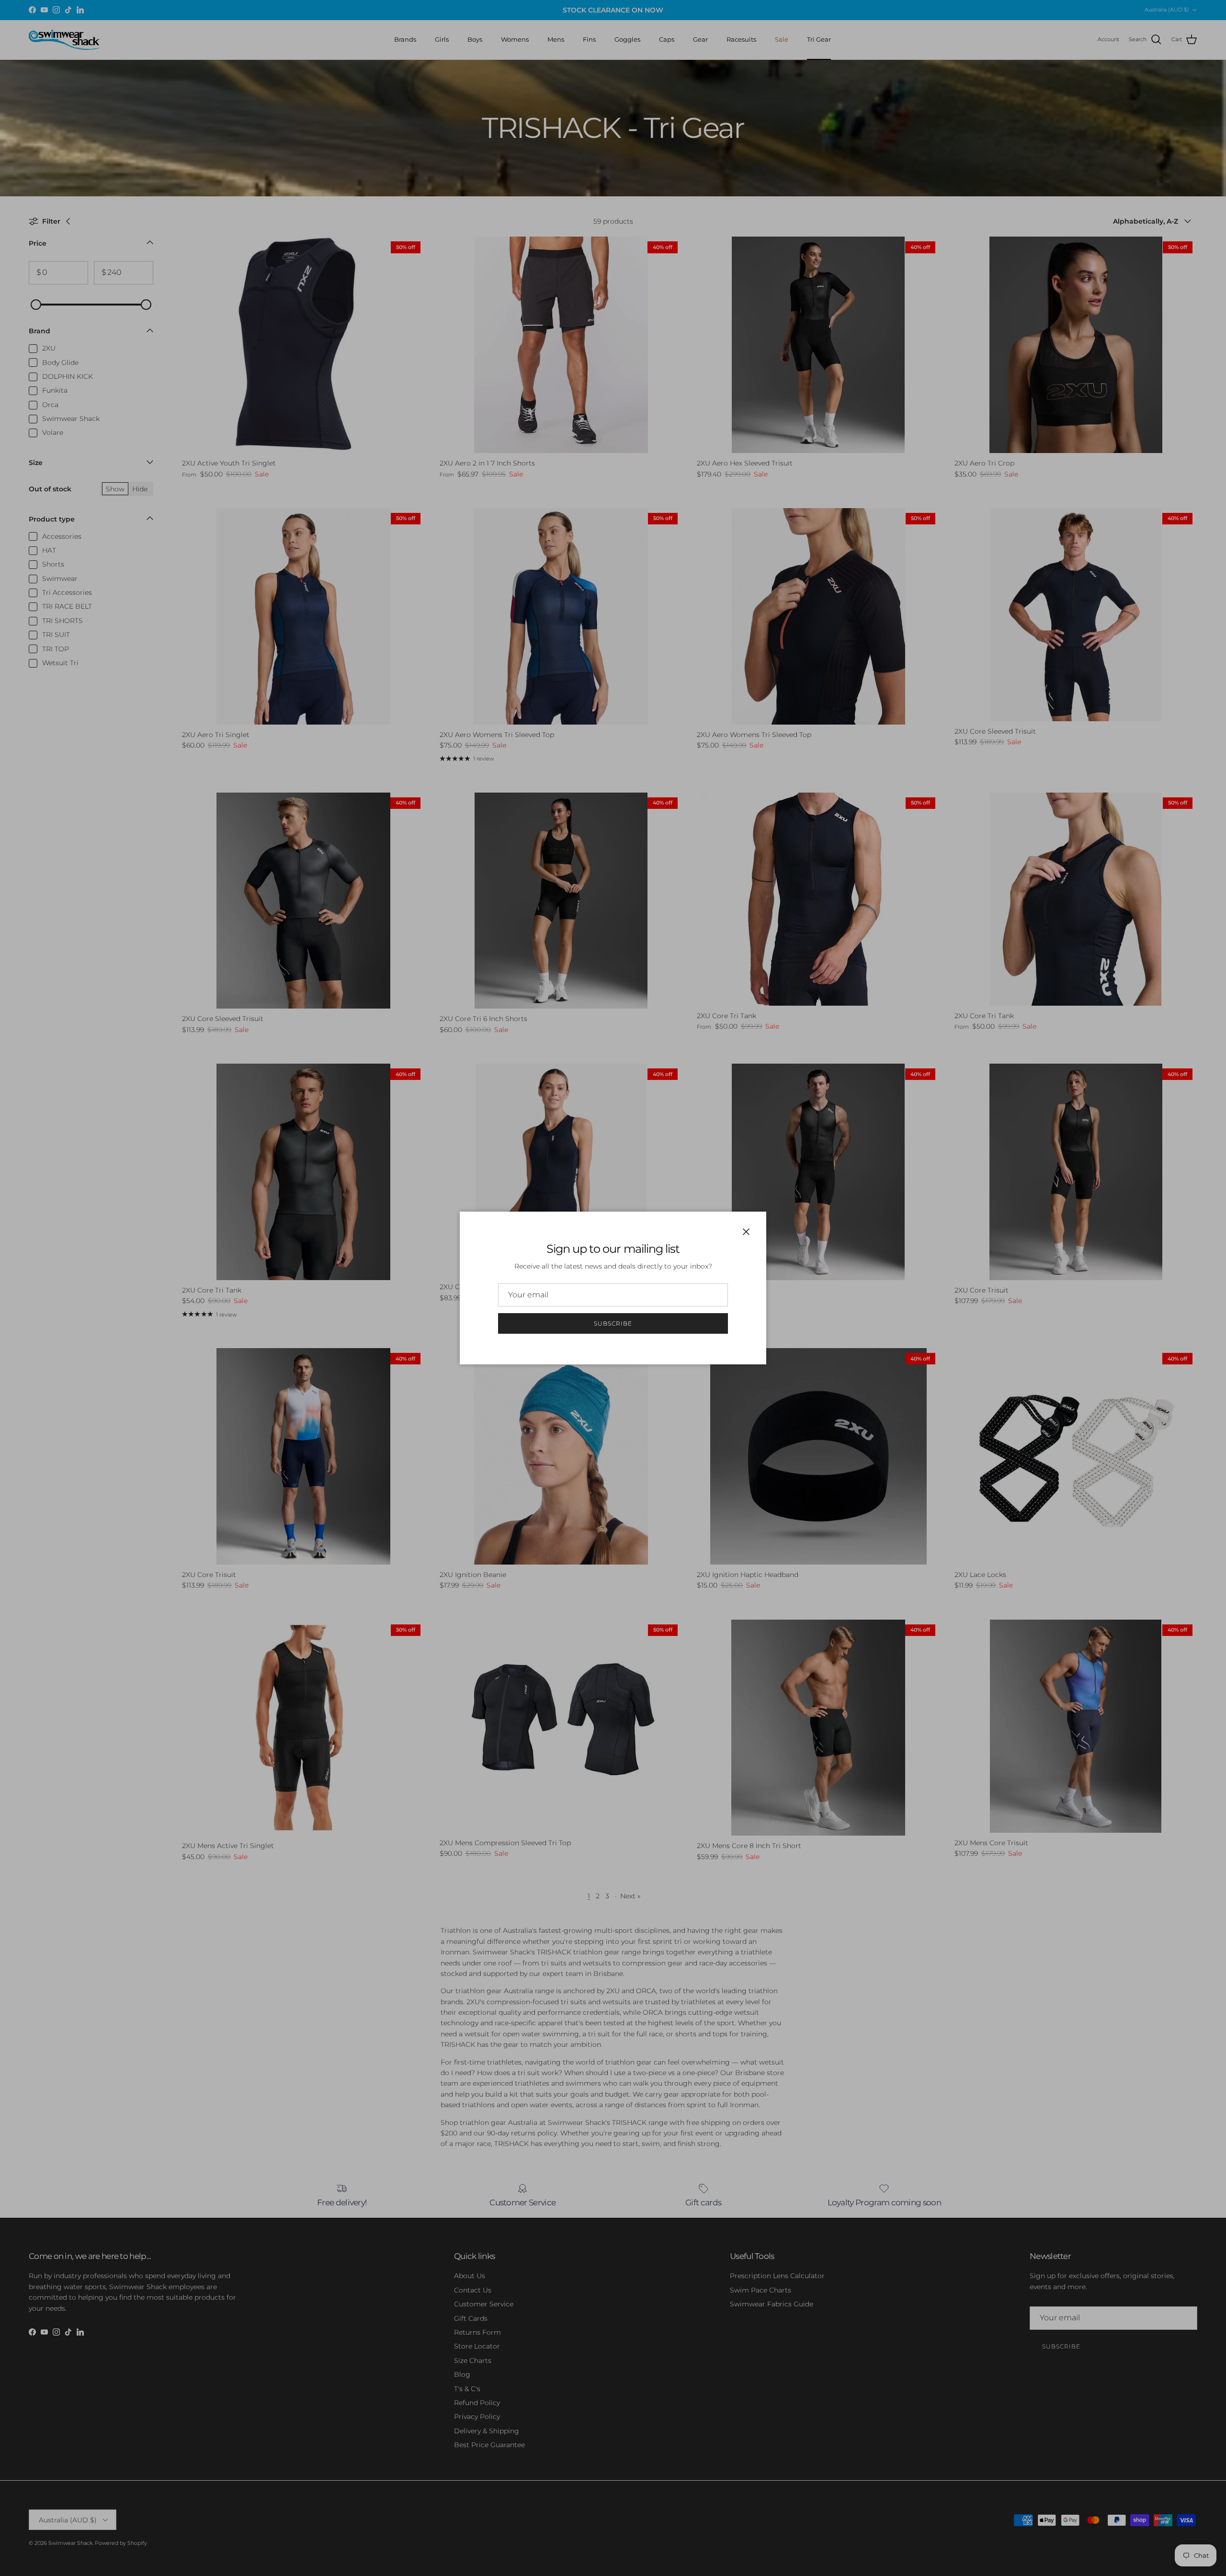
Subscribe (613, 1323)
